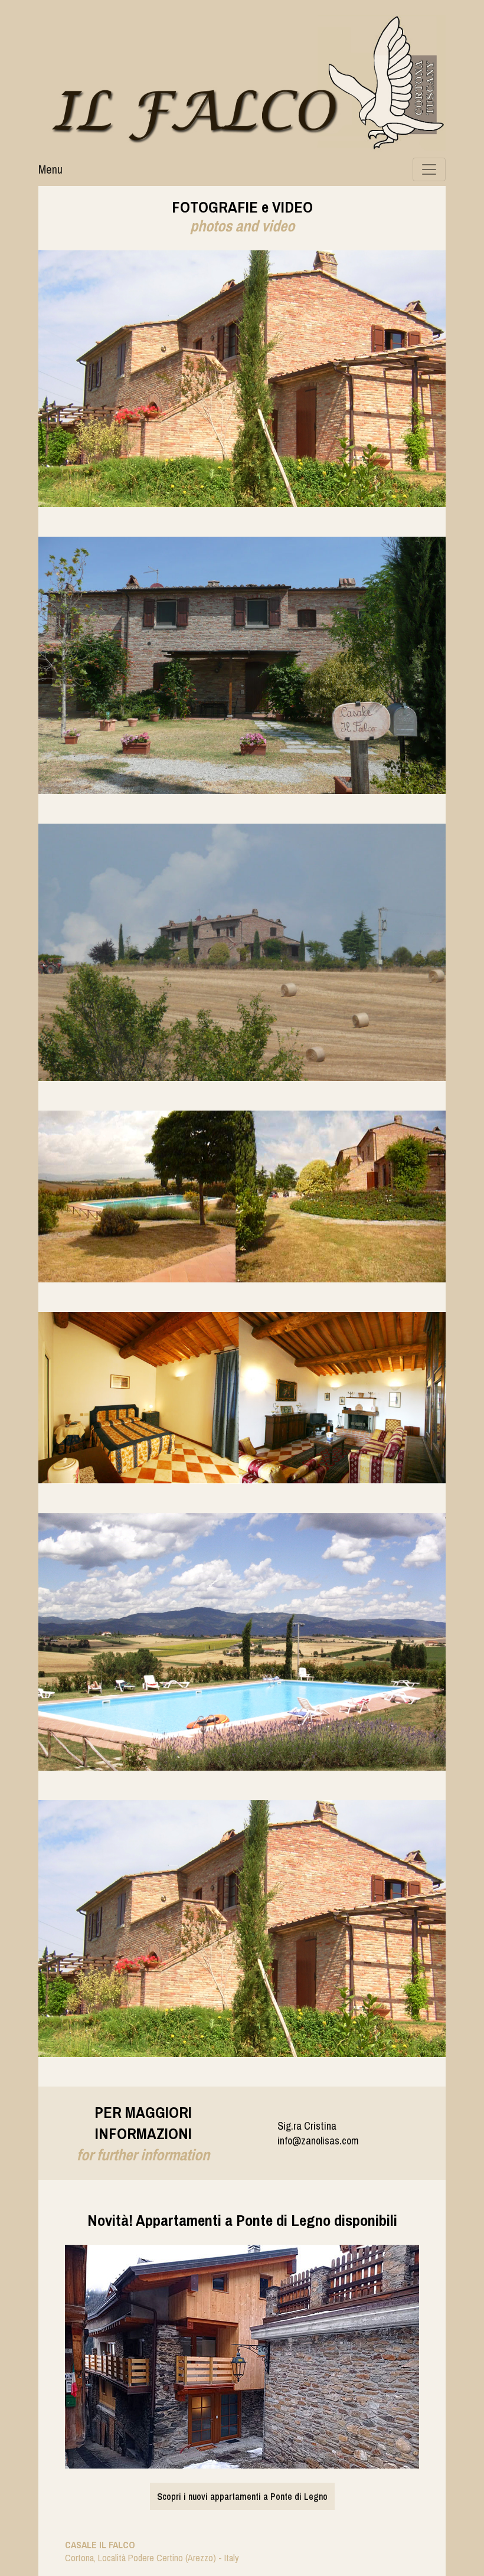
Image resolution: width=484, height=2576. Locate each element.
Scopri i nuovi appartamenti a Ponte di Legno (242, 2496)
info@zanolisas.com (318, 2141)
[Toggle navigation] (429, 169)
